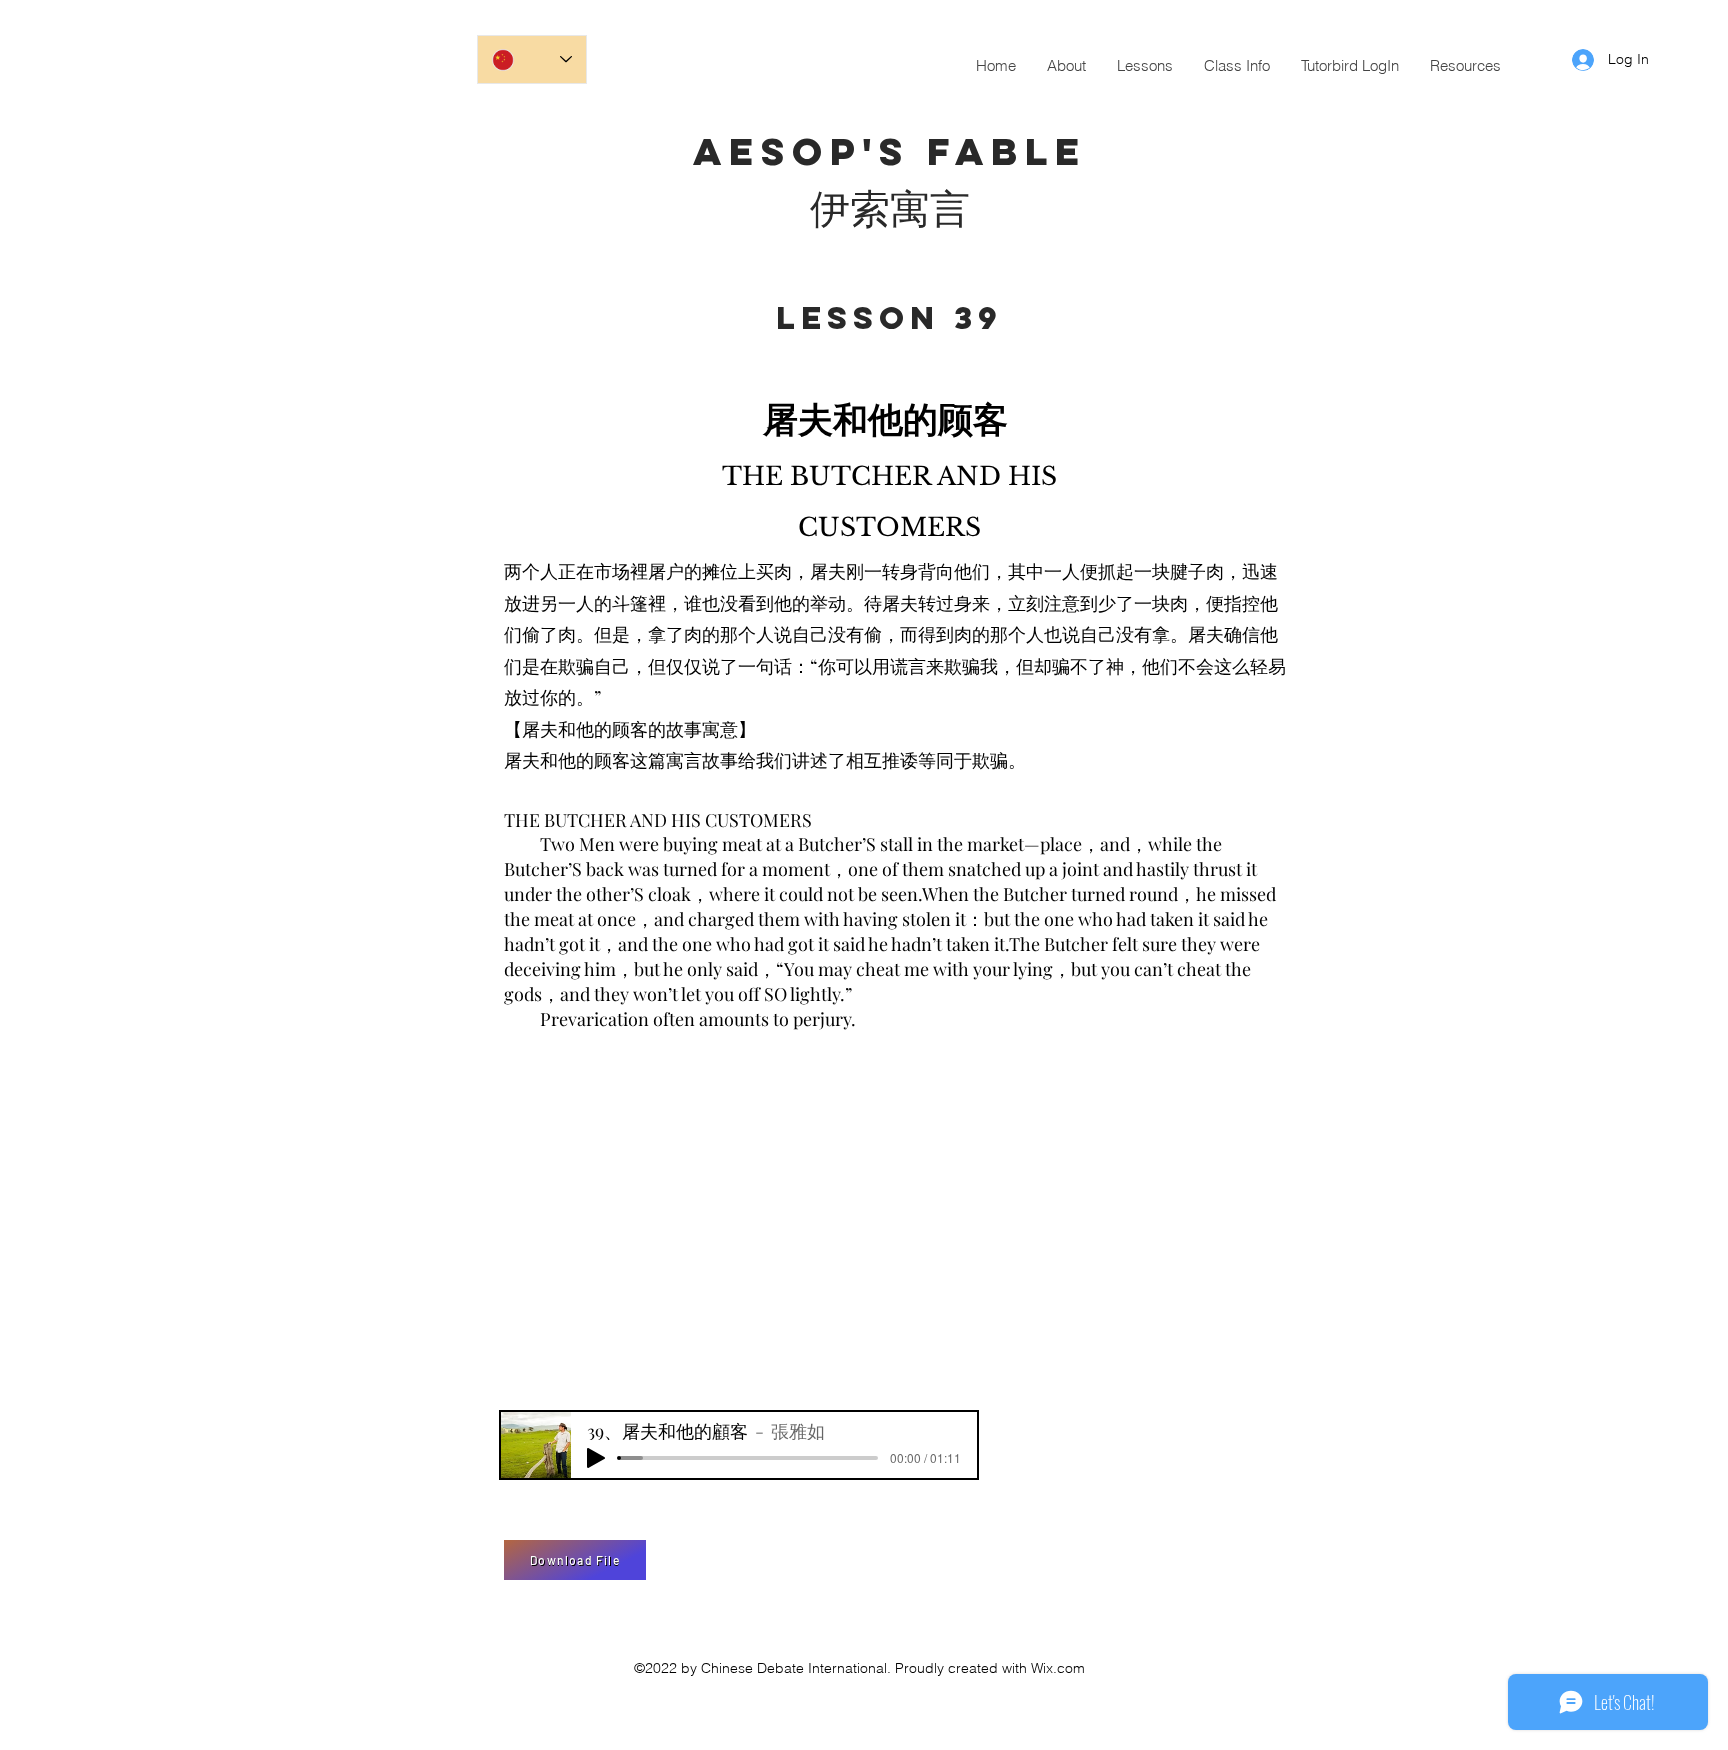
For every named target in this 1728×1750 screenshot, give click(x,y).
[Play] (596, 1458)
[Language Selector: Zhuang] (532, 59)
